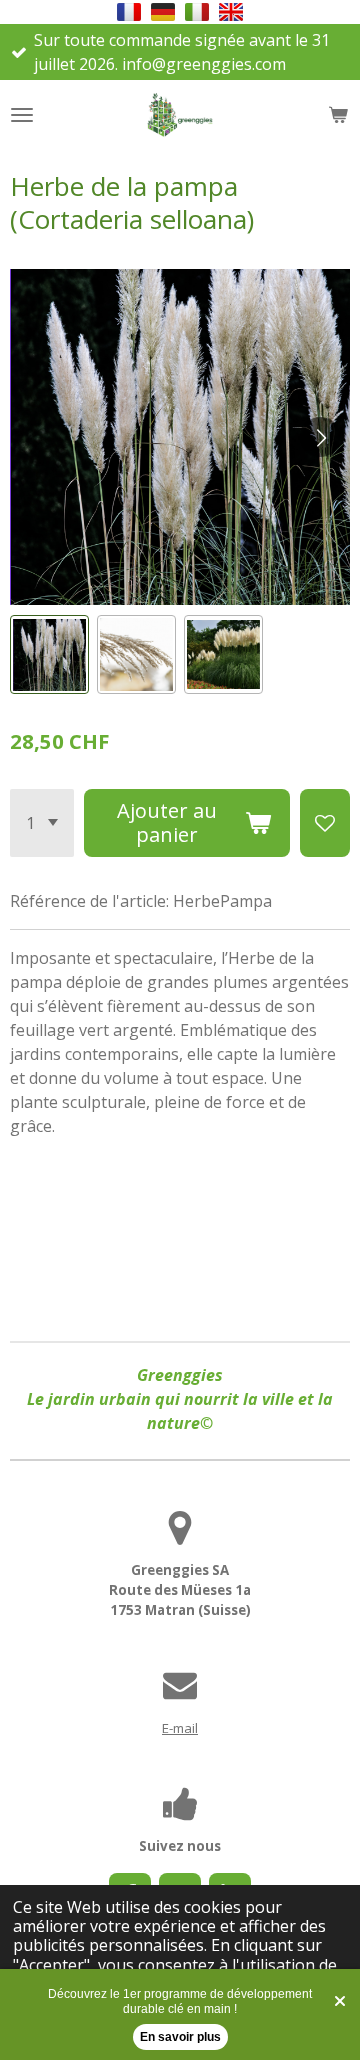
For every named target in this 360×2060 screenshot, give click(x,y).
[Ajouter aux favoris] (325, 823)
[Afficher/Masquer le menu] (22, 115)
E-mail (180, 1728)
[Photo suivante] (320, 437)
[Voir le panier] (338, 115)
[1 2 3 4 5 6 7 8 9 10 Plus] (42, 823)
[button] (129, 12)
